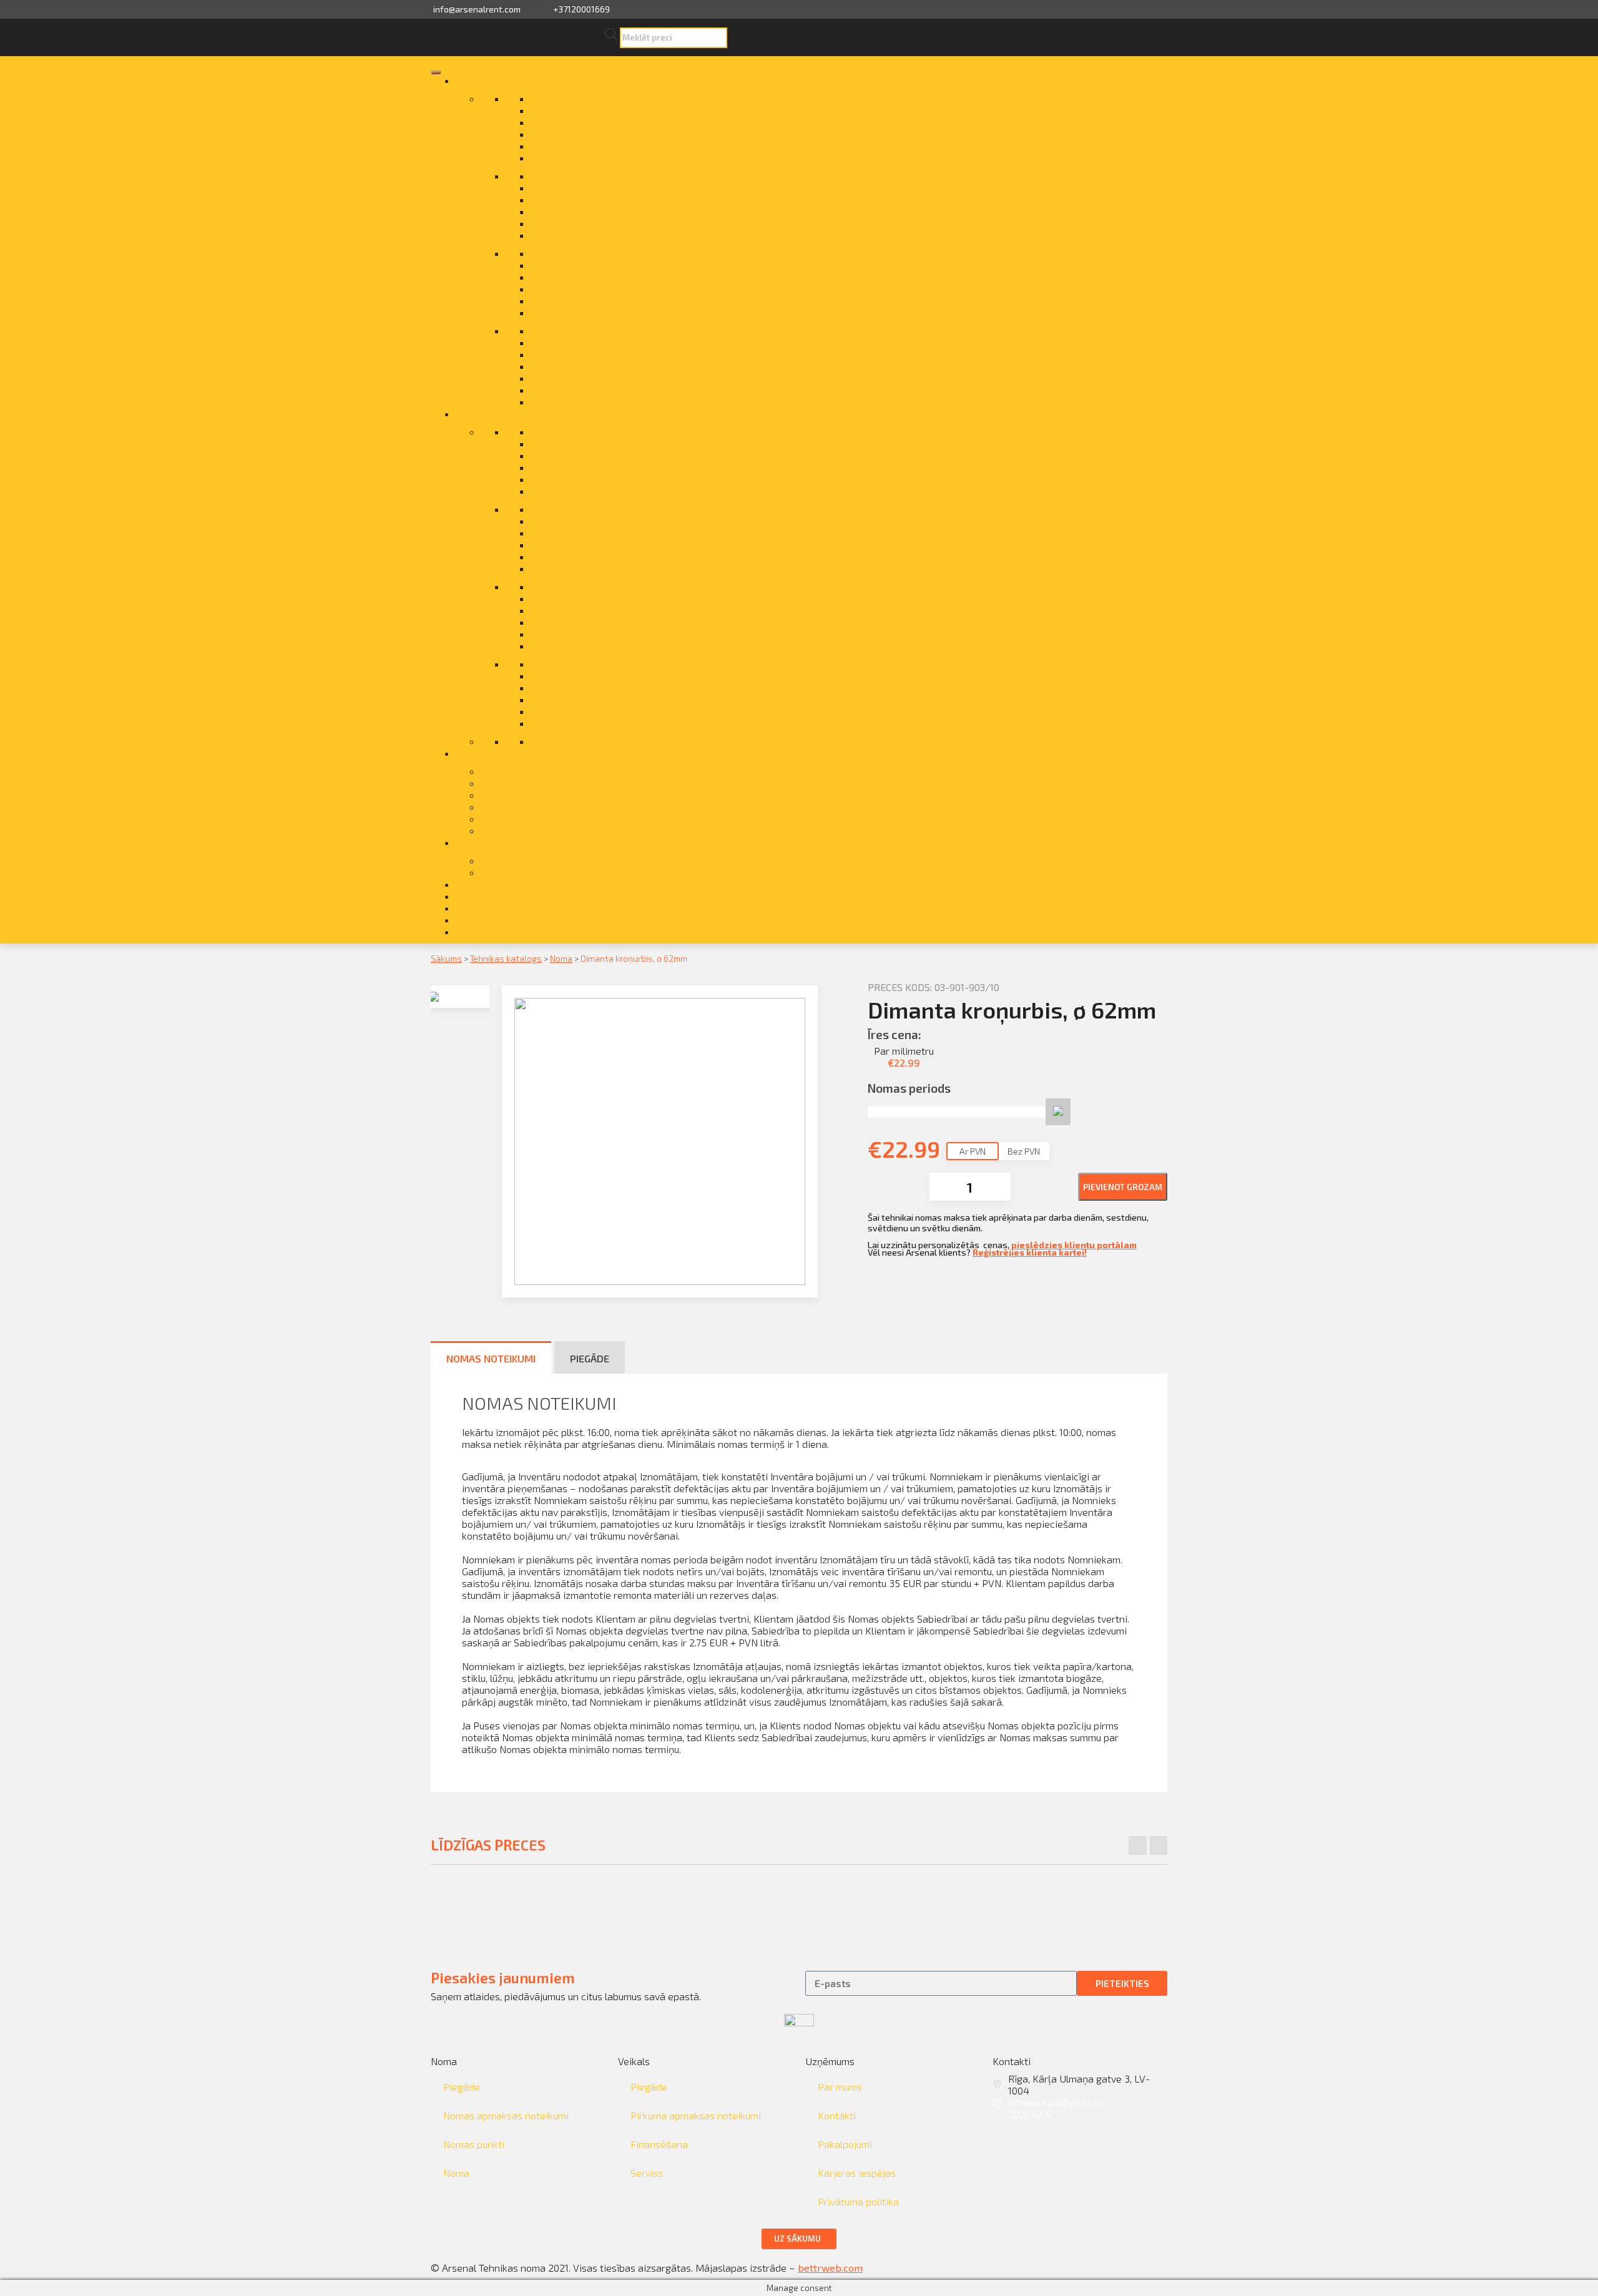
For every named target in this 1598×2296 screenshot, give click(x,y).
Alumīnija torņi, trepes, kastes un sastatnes (627, 432)
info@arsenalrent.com (477, 9)
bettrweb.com (830, 2268)
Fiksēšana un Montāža (581, 533)
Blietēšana (555, 479)
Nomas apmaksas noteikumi (506, 2115)
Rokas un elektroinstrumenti (594, 342)
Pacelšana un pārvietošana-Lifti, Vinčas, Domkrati (643, 622)
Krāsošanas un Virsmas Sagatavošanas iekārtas (639, 568)
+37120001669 (581, 9)
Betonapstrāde (564, 158)
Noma (469, 413)
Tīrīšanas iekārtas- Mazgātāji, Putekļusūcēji (628, 699)
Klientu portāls (491, 920)
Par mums (479, 908)
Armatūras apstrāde (576, 134)
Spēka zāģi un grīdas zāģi (587, 366)
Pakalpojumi (484, 753)
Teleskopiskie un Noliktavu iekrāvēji (610, 687)
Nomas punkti (511, 872)
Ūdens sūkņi (558, 402)
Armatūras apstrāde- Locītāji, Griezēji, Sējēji (629, 443)
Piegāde (462, 2087)
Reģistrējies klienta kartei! (1030, 1252)
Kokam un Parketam (576, 545)
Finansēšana (509, 807)
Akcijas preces (563, 98)
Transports (483, 842)
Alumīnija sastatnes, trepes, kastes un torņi (627, 122)
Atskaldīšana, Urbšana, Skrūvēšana (609, 455)
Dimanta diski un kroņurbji (589, 223)
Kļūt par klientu (492, 931)
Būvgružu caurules (571, 188)
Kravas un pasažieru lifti (585, 300)
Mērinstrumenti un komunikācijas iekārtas (624, 610)
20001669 (1030, 2114)
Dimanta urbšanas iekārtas (591, 211)
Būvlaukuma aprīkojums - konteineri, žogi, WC (631, 598)
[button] (799, 2239)
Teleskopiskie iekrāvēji (581, 199)
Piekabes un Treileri (574, 646)
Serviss (497, 818)
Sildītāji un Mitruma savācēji (593, 664)
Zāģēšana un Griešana (581, 711)
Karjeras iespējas (857, 2173)
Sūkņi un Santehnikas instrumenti (605, 676)
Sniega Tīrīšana (565, 741)
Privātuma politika (858, 2201)
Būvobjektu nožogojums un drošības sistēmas (632, 176)
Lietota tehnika (565, 110)
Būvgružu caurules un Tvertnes (598, 491)
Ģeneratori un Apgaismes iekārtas (607, 265)
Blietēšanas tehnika (575, 146)
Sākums (446, 958)
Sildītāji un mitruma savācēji (593, 354)
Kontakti (475, 896)
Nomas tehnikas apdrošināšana (551, 783)
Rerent (496, 795)
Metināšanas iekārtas (580, 586)
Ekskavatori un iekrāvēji (584, 235)
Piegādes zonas (516, 860)
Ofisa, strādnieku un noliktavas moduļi (615, 330)
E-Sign (495, 830)
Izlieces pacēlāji (566, 277)
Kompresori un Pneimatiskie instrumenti (620, 556)
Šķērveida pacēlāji (571, 378)
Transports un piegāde (531, 771)
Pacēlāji (548, 634)
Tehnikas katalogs (506, 958)
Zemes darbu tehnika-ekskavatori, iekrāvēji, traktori (646, 723)
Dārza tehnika (562, 509)
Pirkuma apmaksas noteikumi (696, 2115)
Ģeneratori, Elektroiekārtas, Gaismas (612, 521)
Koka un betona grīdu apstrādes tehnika (620, 289)
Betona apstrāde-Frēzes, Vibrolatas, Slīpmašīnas (640, 467)
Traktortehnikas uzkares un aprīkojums (617, 390)
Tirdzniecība (485, 80)
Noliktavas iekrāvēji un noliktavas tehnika (624, 312)
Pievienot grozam (1123, 1187)
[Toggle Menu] (436, 72)
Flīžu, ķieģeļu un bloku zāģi (590, 253)
